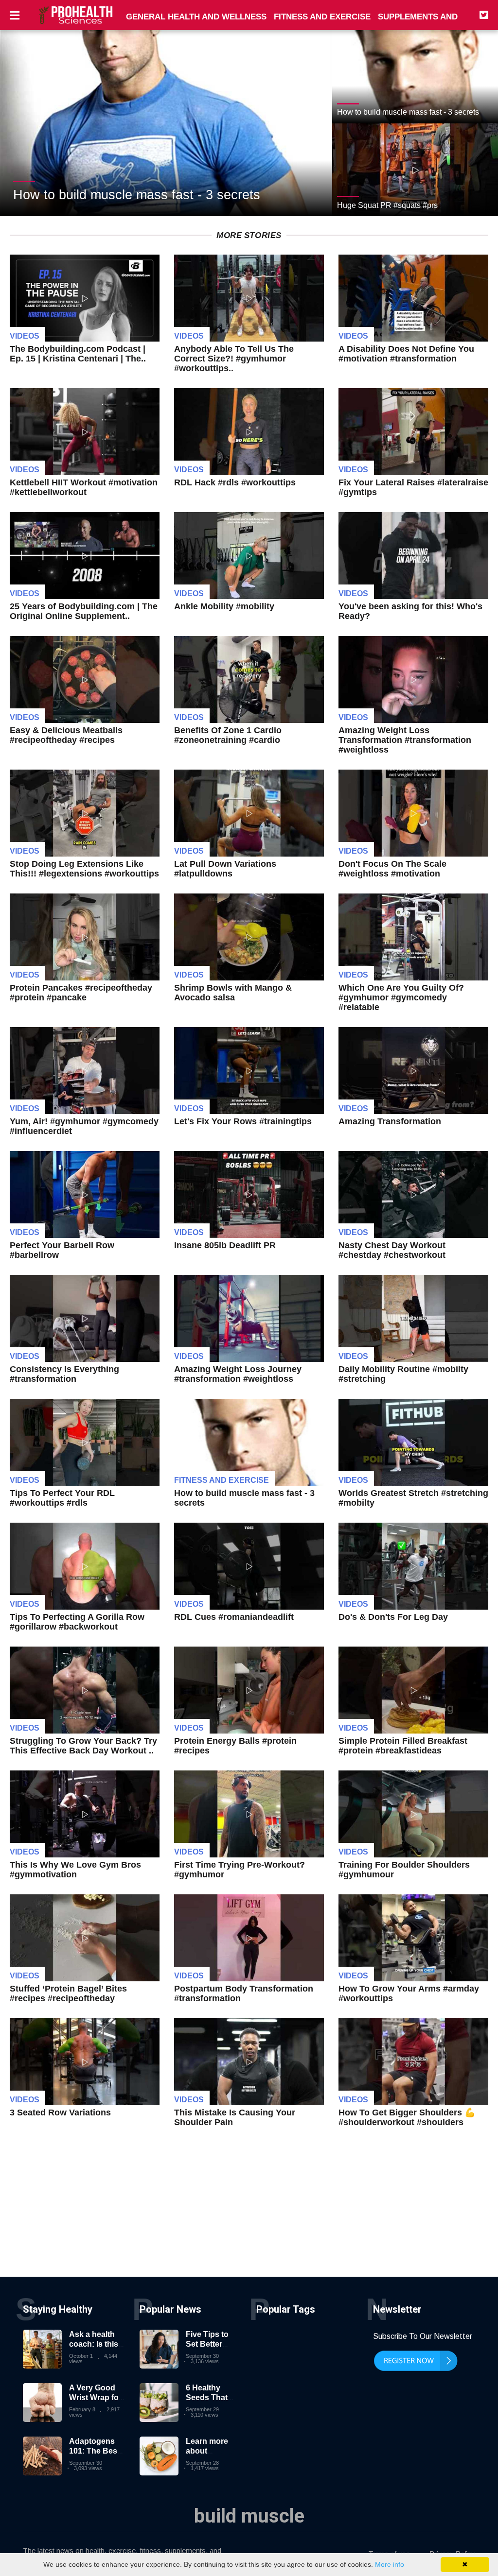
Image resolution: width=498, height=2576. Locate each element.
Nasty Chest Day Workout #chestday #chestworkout (392, 1250)
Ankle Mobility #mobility (224, 606)
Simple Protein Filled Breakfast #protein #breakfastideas (403, 1746)
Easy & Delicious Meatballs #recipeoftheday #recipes (66, 735)
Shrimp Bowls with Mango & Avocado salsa (233, 993)
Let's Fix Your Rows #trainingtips (243, 1121)
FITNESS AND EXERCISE (322, 17)
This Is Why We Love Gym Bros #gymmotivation (75, 1870)
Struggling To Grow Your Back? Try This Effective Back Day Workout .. (83, 1746)
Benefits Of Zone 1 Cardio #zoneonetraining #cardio (228, 735)
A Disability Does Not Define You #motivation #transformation (406, 354)
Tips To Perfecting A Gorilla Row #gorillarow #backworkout (77, 1622)
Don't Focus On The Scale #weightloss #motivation (392, 869)
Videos (25, 336)
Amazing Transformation (390, 1121)
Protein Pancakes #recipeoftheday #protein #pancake (81, 993)
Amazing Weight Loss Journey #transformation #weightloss (238, 1374)
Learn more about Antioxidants (209, 2450)
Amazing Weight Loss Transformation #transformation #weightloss (405, 740)
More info (390, 2564)
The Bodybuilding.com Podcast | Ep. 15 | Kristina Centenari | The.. (78, 354)
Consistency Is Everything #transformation (64, 1374)
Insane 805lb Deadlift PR (225, 1245)
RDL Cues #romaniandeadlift (234, 1617)
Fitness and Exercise (222, 1480)
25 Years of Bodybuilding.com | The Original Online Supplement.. (84, 611)
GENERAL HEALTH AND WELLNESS (196, 17)
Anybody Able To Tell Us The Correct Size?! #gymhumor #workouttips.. (234, 359)
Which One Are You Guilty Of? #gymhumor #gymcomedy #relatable (401, 997)
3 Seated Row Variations (60, 2112)
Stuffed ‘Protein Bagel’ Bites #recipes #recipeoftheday (68, 1993)
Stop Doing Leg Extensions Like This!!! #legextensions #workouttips (84, 869)
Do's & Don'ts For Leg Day (393, 1617)
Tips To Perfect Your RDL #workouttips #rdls (62, 1498)
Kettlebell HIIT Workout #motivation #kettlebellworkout (84, 487)
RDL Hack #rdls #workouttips (235, 482)
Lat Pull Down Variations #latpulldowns (225, 869)
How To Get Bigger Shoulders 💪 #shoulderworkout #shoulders (407, 2117)
